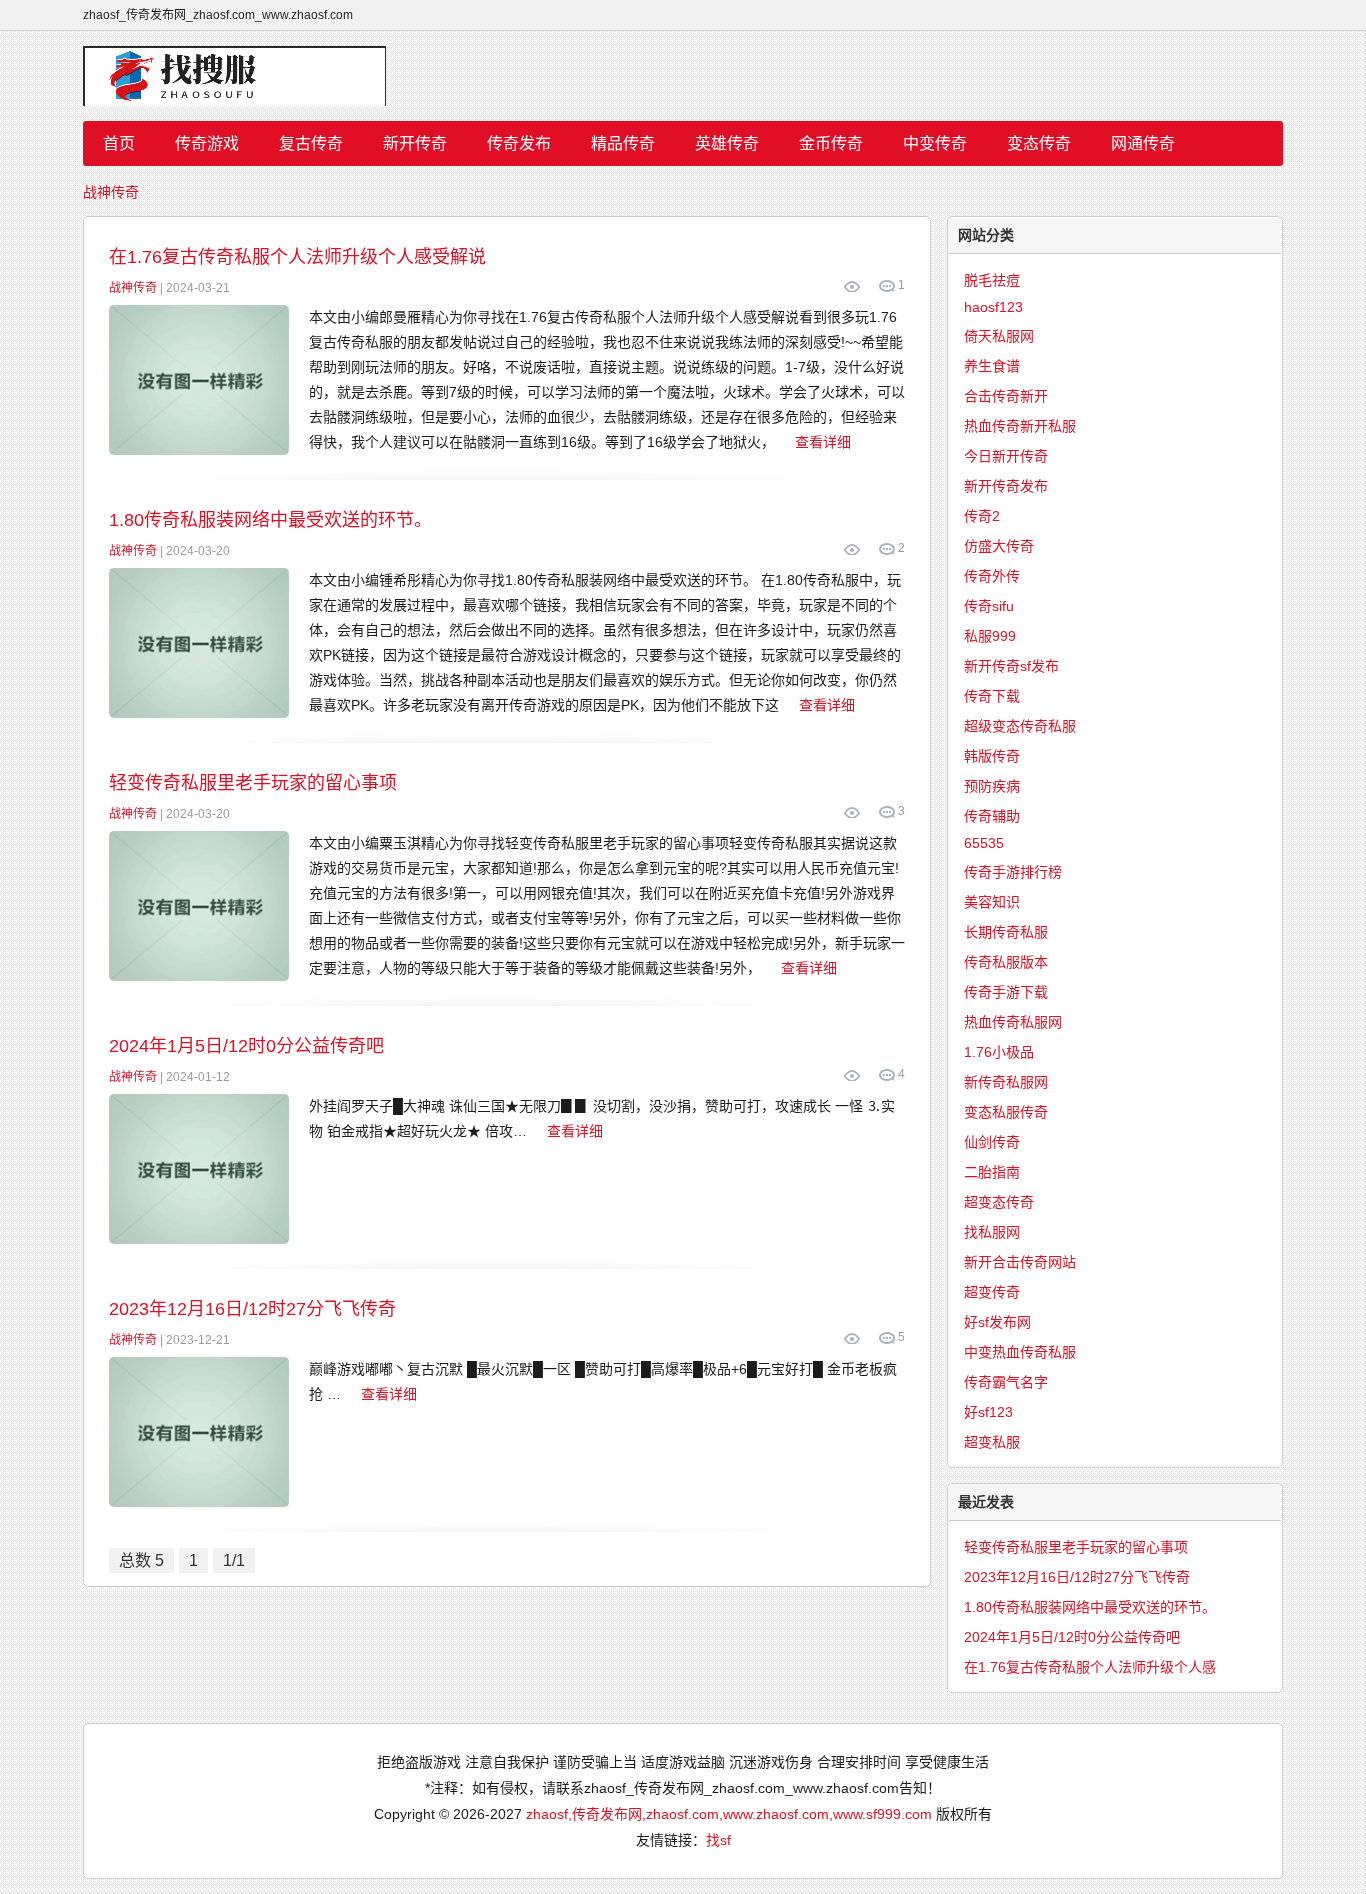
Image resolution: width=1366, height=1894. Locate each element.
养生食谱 (992, 366)
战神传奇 (111, 192)
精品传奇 (623, 143)
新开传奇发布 (1006, 486)
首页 (119, 143)
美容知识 (992, 902)
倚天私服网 (999, 336)
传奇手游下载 (1006, 992)
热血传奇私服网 (1013, 1022)
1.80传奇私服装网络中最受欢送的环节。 (270, 520)
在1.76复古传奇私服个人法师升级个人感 (1090, 1667)
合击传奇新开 (1006, 396)
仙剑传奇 (992, 1142)
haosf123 (993, 307)
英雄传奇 (727, 143)
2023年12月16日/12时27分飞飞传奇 (252, 1309)
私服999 (990, 636)
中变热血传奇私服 (1020, 1352)
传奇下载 (992, 696)
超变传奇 (992, 1292)
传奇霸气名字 (1006, 1382)
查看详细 (823, 442)
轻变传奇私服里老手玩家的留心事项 (253, 783)
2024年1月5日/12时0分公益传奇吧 (246, 1046)
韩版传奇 (992, 756)
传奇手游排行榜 (1013, 872)
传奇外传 (992, 576)
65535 (984, 843)
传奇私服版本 (1006, 962)
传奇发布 (519, 143)
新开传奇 (415, 143)
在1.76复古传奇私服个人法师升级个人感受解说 (297, 257)
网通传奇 (1143, 143)
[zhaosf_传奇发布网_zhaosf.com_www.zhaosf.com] (683, 76)
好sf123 (988, 1412)
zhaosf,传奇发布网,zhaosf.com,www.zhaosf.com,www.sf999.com (729, 1814)
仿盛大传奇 (999, 546)
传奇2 (982, 516)
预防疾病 (992, 786)
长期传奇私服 (1006, 932)
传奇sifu (989, 606)
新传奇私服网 (1006, 1082)
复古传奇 (311, 143)
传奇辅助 (992, 816)
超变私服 (992, 1442)
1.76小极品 (999, 1052)
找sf (718, 1840)
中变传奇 (935, 143)
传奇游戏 (207, 143)
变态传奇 (1039, 143)
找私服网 (992, 1232)
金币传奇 (831, 143)
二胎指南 (992, 1172)
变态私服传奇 (1006, 1112)
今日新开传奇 (1006, 456)
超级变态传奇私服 (1020, 726)
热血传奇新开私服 (1020, 426)
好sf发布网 (997, 1322)
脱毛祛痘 (992, 280)
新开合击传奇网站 (1020, 1262)
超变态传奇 (999, 1202)
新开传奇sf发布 (1011, 666)
